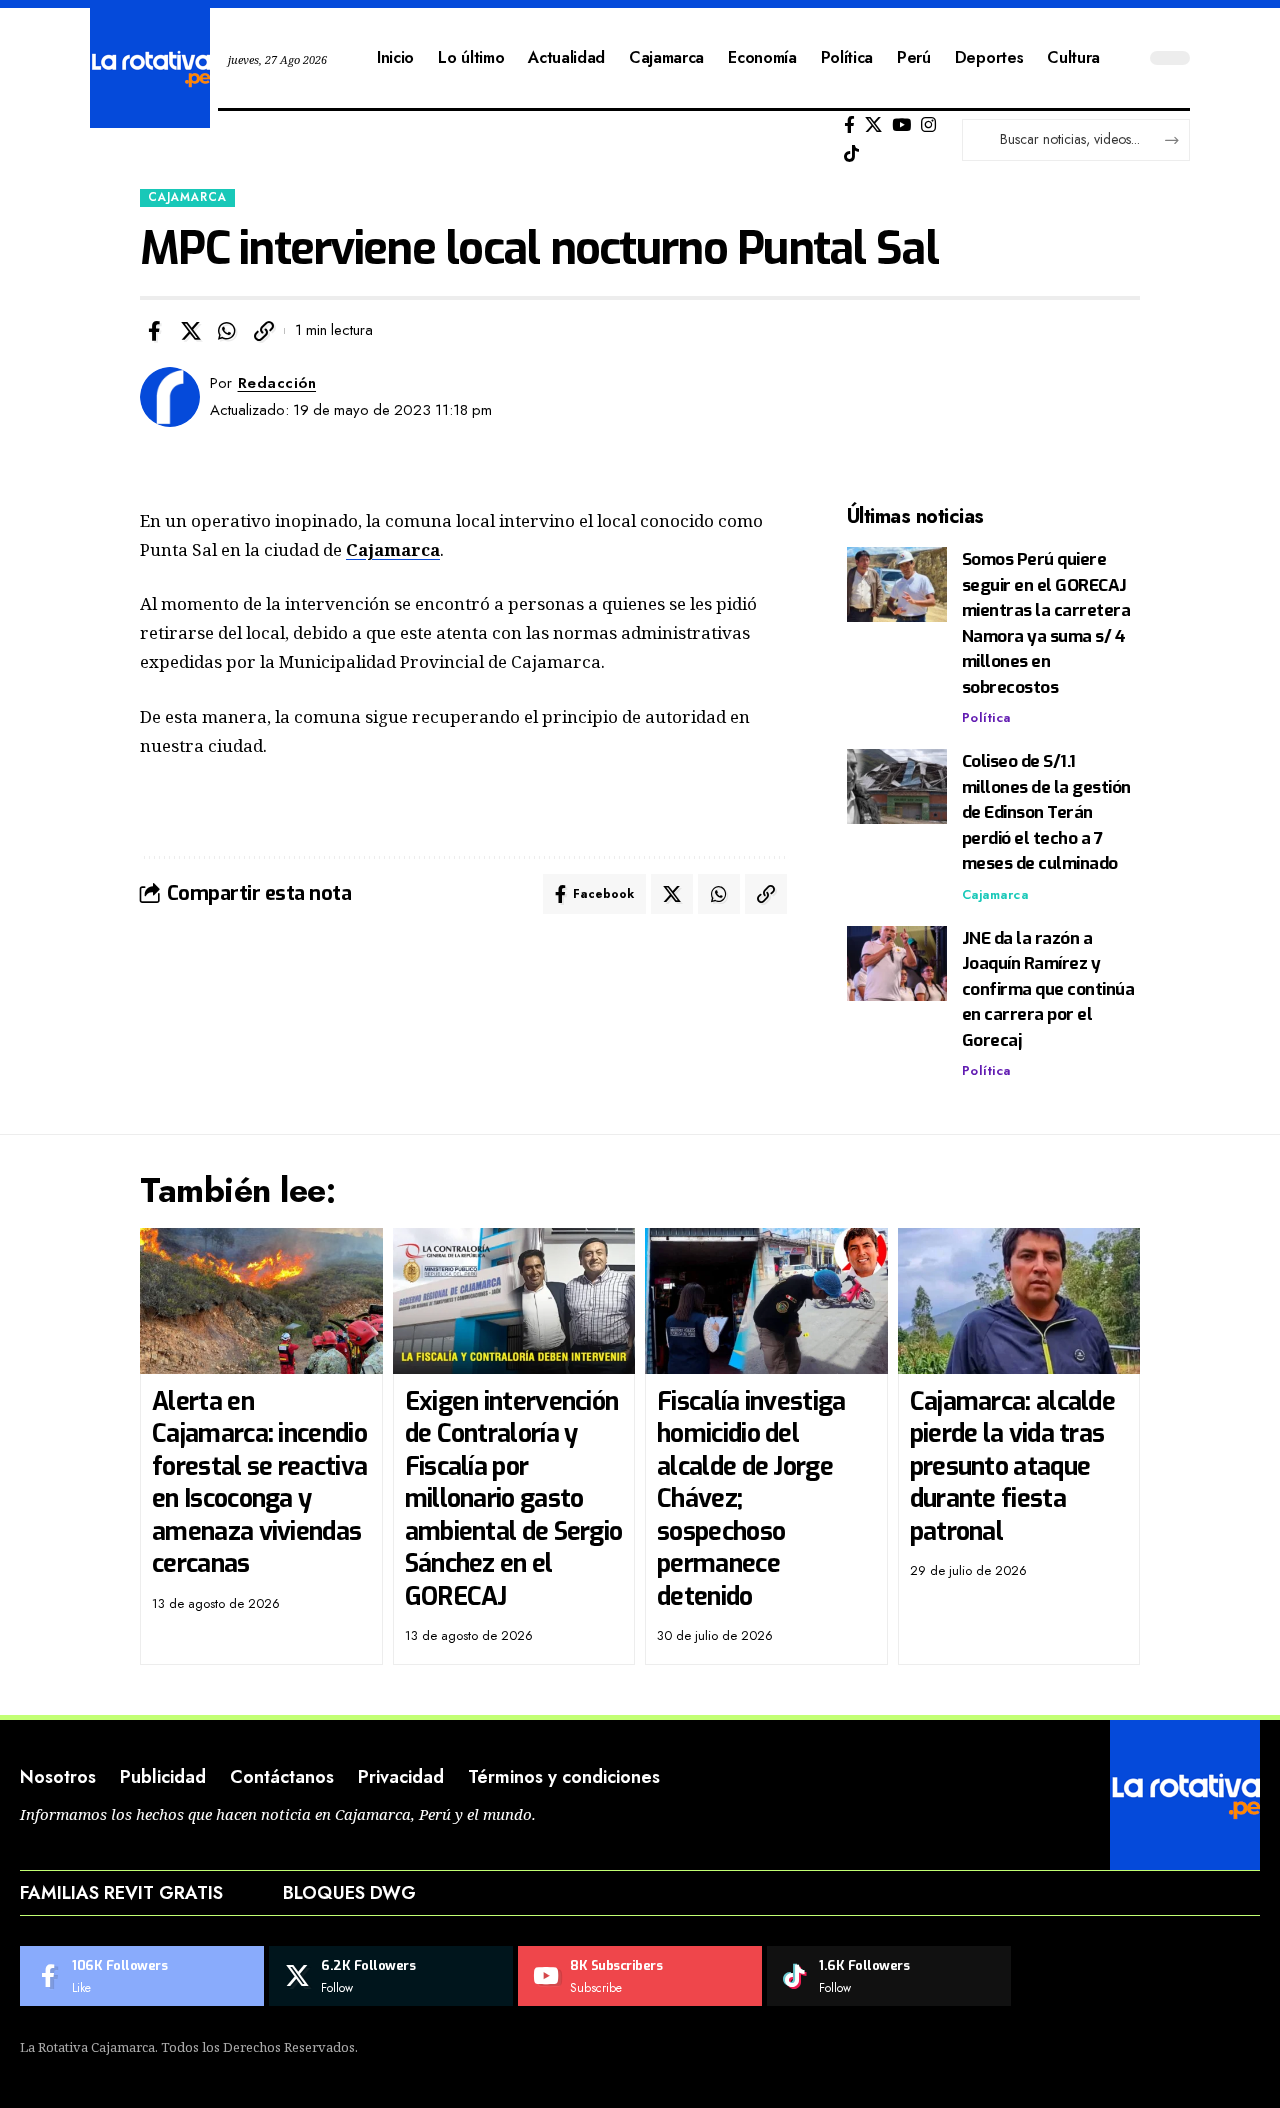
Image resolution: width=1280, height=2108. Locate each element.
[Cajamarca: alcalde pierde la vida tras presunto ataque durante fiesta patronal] (1019, 1301)
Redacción (277, 383)
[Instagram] (928, 125)
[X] (873, 125)
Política (986, 717)
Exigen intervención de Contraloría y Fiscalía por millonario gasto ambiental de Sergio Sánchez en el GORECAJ (514, 1499)
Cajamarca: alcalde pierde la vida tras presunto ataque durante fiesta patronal (1012, 1466)
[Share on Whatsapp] (227, 331)
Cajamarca (187, 197)
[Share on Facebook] (154, 331)
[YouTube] (901, 125)
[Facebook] (849, 125)
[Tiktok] (851, 154)
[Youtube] (640, 1976)
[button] (264, 331)
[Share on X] (191, 331)
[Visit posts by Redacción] (170, 397)
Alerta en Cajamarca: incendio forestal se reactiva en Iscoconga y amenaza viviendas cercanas (259, 1483)
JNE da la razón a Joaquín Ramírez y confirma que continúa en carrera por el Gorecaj (1048, 989)
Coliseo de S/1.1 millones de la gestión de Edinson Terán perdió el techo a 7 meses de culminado (1046, 812)
